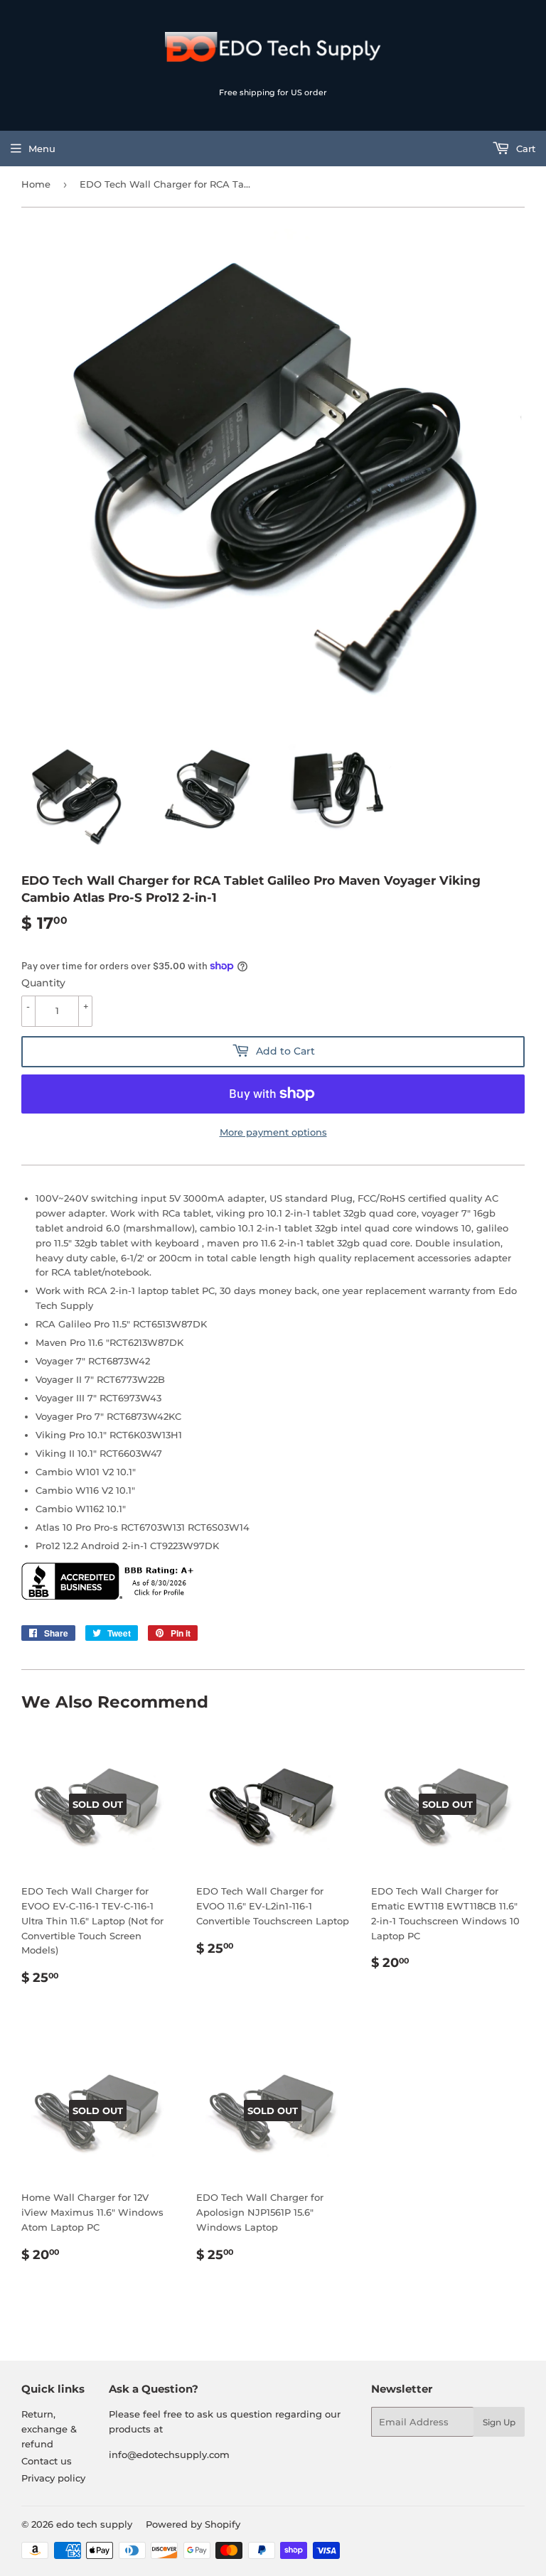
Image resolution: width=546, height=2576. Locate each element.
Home (36, 184)
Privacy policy (53, 2478)
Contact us (47, 2461)
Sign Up (499, 2422)
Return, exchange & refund (49, 2429)
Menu (42, 149)
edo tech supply (94, 2524)
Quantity (43, 983)
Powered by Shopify (193, 2524)
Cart (524, 149)
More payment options (273, 1132)
